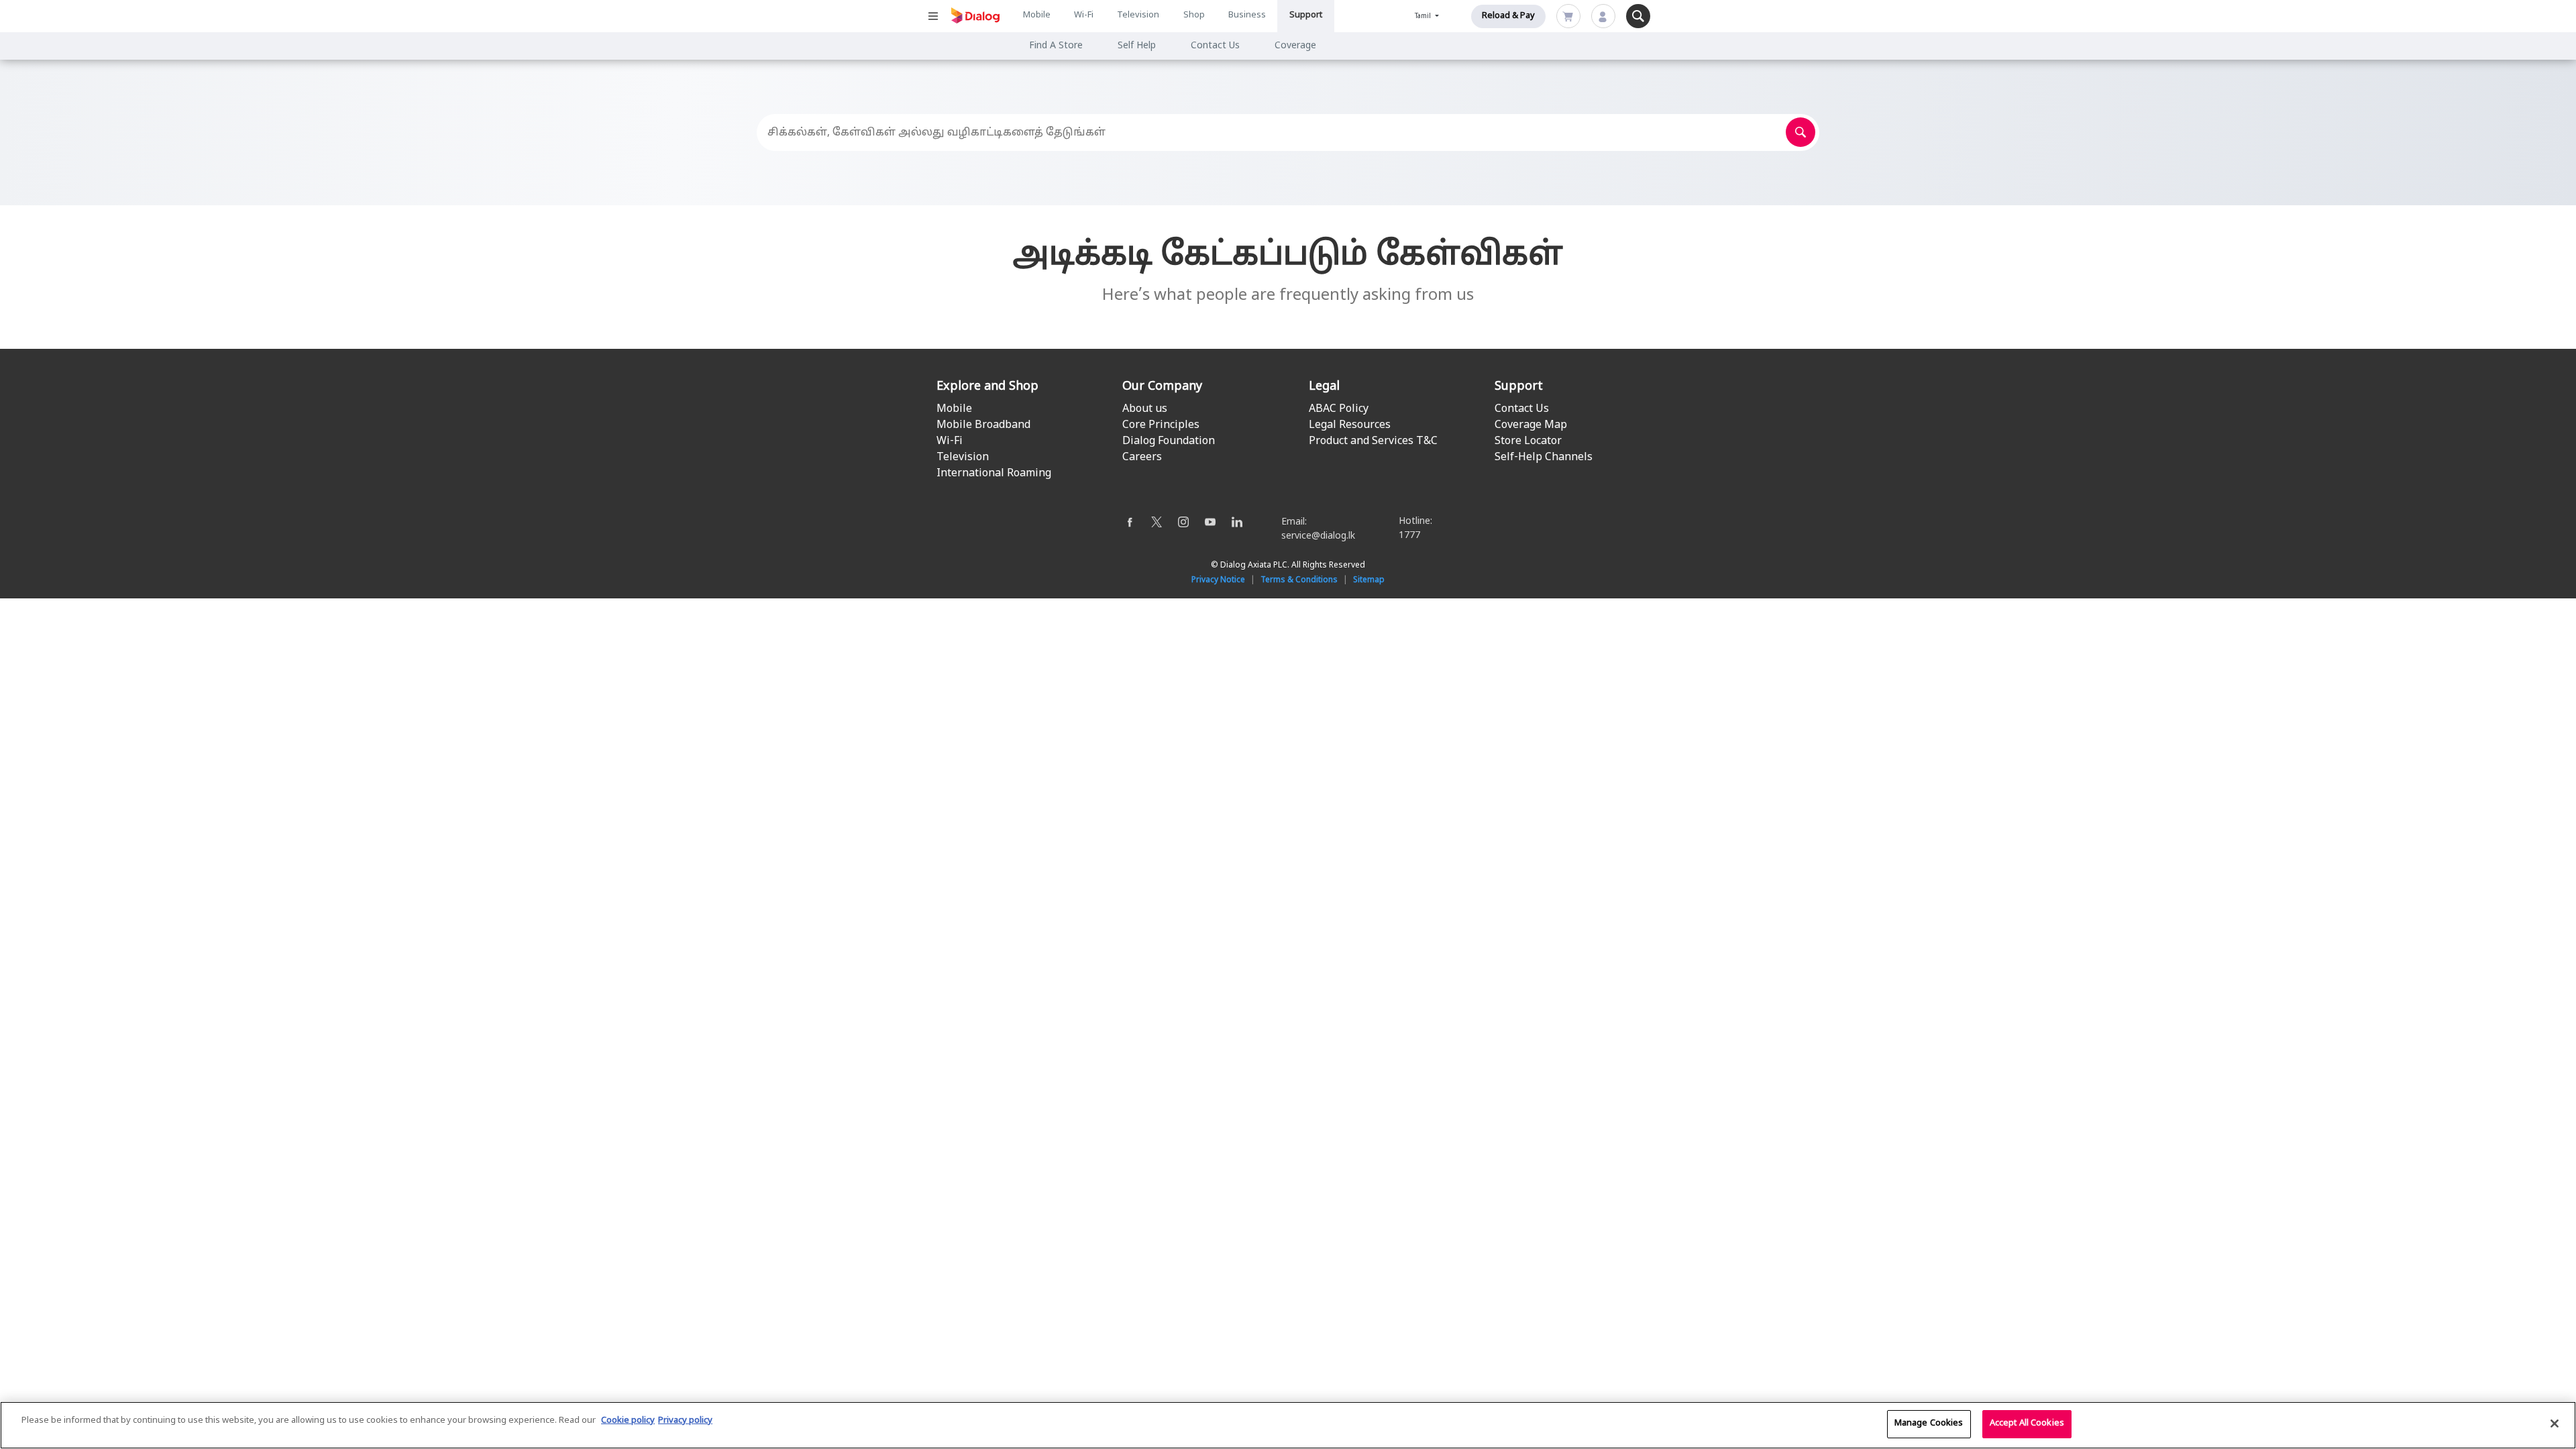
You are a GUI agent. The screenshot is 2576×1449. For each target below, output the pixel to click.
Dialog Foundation (1169, 441)
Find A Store (1056, 46)
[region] (1288, 1425)
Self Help (1137, 46)
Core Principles (1161, 425)
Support (1306, 15)
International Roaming (994, 474)
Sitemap (1369, 580)
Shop (1194, 15)
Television (1138, 15)
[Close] (2555, 1424)
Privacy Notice (1218, 580)
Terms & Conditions (1299, 580)
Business (1247, 15)
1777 (1409, 536)
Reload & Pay (1508, 16)
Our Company (1162, 387)
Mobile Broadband (983, 425)
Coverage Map (1531, 425)
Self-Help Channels (1544, 458)
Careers (1142, 458)
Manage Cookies (1929, 1424)
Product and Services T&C (1373, 441)
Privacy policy (685, 1421)
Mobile (1037, 15)
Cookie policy (628, 1421)
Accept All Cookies (2027, 1424)
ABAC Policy (1339, 409)
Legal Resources (1350, 425)
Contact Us (1215, 46)
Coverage (1295, 46)
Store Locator (1528, 441)
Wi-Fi (1084, 15)
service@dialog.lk (1318, 536)
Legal (1324, 387)
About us (1145, 409)
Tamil (1424, 16)
